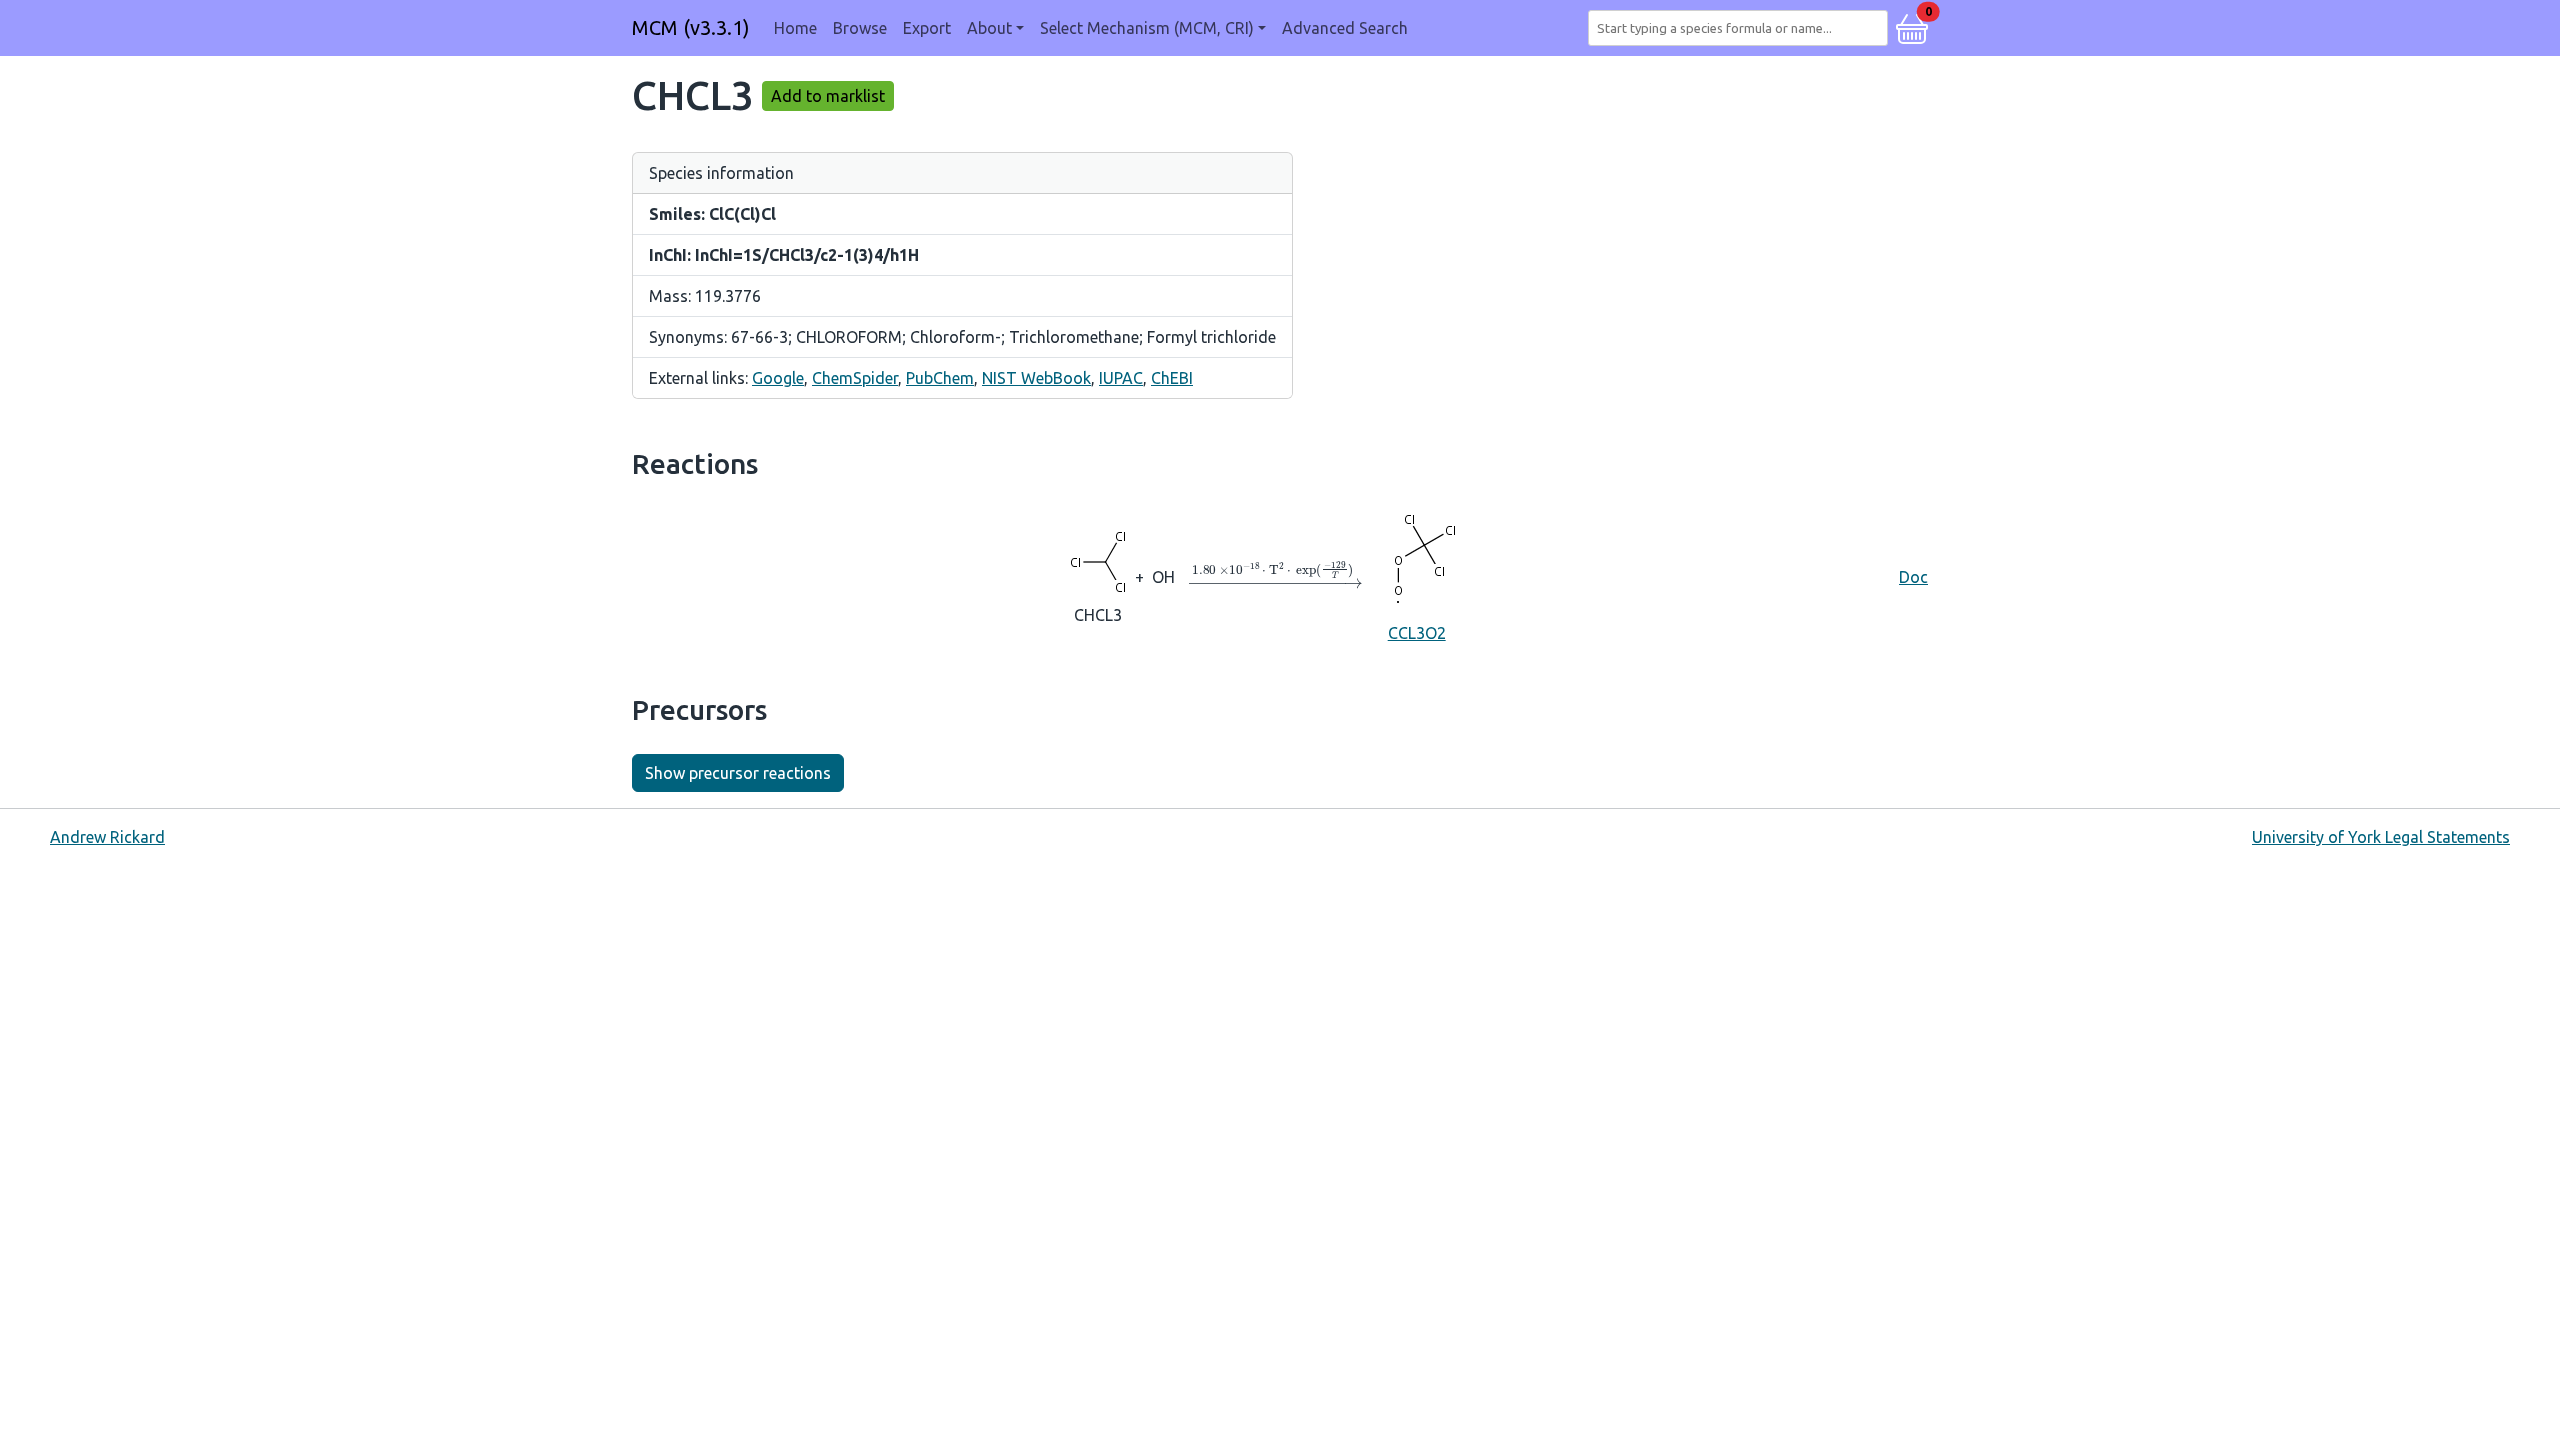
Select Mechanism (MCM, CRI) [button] (1147, 28)
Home (795, 28)
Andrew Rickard (107, 837)
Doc (1913, 577)
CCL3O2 (1417, 633)
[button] (1912, 26)
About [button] (989, 28)
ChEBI (1172, 378)
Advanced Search (1345, 28)
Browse (860, 28)
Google (778, 378)
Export (927, 28)
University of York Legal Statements (2381, 837)
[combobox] (1742, 28)
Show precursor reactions (738, 773)
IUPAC (1121, 378)
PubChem (940, 378)
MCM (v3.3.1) (691, 27)
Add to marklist (828, 96)
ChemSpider (855, 378)
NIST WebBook (1036, 378)
